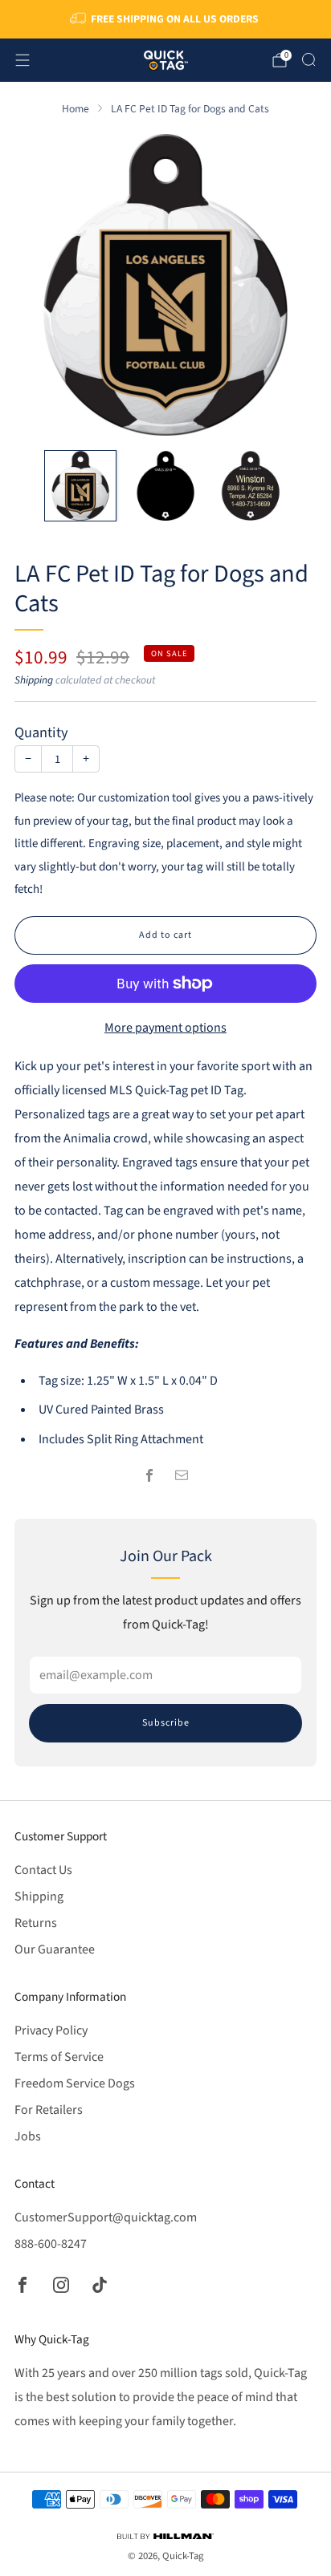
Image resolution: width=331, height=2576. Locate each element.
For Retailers (49, 2110)
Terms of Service (59, 2057)
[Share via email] (182, 1475)
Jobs (28, 2136)
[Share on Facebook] (149, 1475)
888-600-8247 (51, 2244)
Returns (36, 1923)
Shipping (34, 680)
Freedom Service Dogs (75, 2083)
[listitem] (166, 19)
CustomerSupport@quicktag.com (106, 2217)
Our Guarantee (55, 1949)
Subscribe (166, 1723)
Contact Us (43, 1870)
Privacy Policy (51, 2030)
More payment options (165, 1028)
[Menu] (22, 60)
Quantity (41, 732)
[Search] (309, 59)
